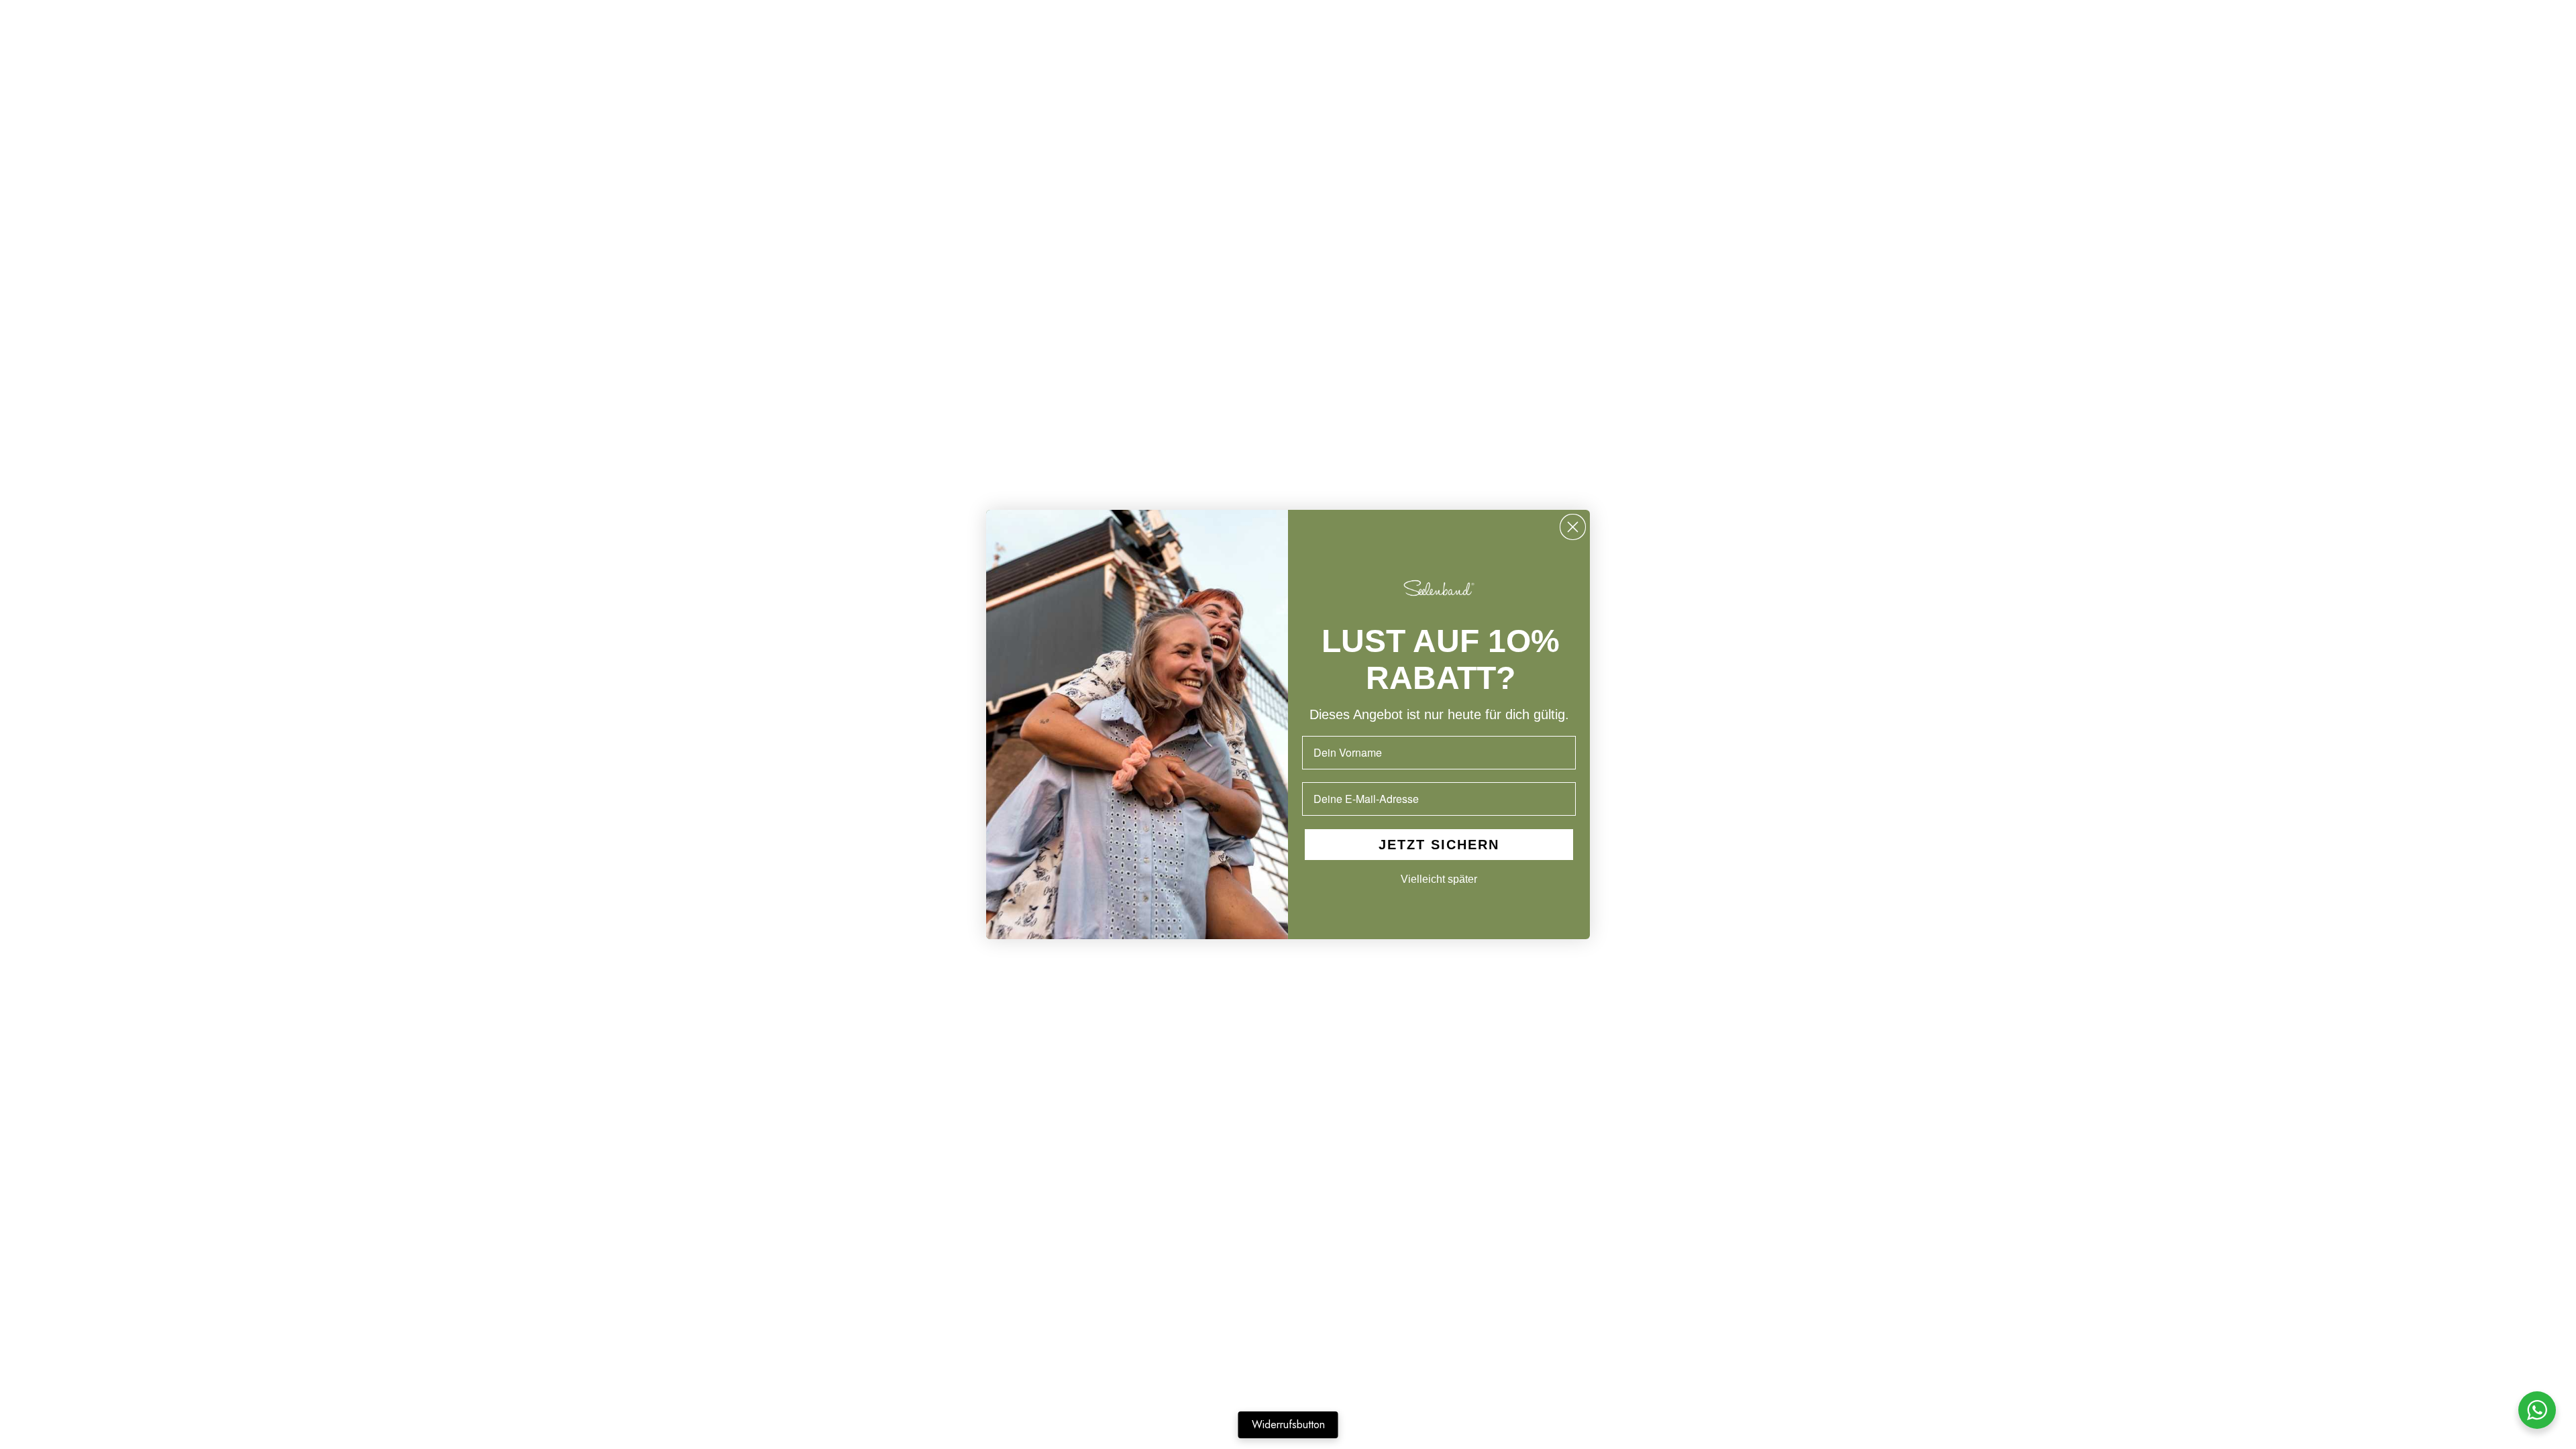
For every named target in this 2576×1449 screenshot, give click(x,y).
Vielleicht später (1439, 879)
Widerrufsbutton (1288, 1425)
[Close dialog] (1573, 527)
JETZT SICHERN (1439, 845)
